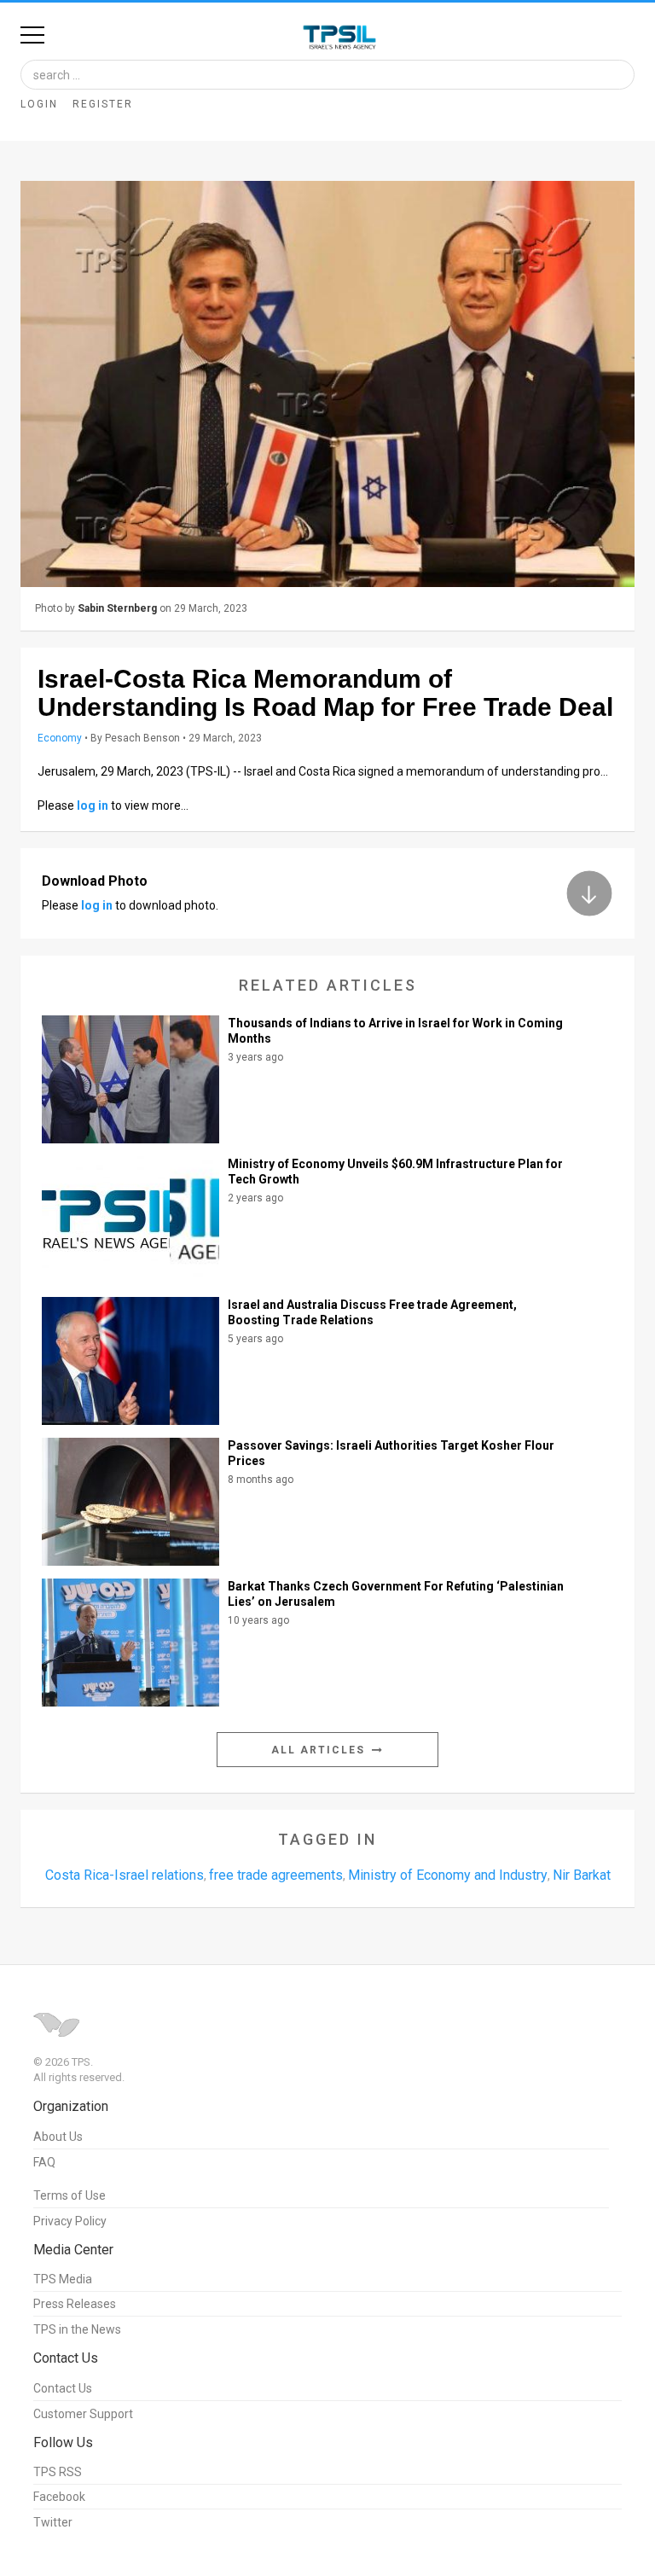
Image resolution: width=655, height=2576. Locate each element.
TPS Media (63, 2279)
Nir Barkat (582, 1875)
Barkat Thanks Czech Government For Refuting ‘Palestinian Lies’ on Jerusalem (396, 1594)
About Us (58, 2137)
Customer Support (83, 2414)
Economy (60, 738)
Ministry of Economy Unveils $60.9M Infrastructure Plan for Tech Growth (395, 1172)
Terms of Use (70, 2195)
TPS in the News (77, 2329)
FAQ (44, 2162)
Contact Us (63, 2388)
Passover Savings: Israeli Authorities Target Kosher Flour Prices (391, 1453)
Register (103, 104)
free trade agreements (276, 1875)
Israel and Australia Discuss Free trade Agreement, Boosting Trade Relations (372, 1312)
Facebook (59, 2497)
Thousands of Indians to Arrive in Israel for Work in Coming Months (395, 1031)
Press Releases (75, 2304)
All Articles (320, 1750)
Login (39, 104)
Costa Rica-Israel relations (125, 1875)
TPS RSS (58, 2472)
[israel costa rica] (327, 384)
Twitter (53, 2522)
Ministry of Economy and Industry (448, 1875)
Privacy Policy (70, 2221)
